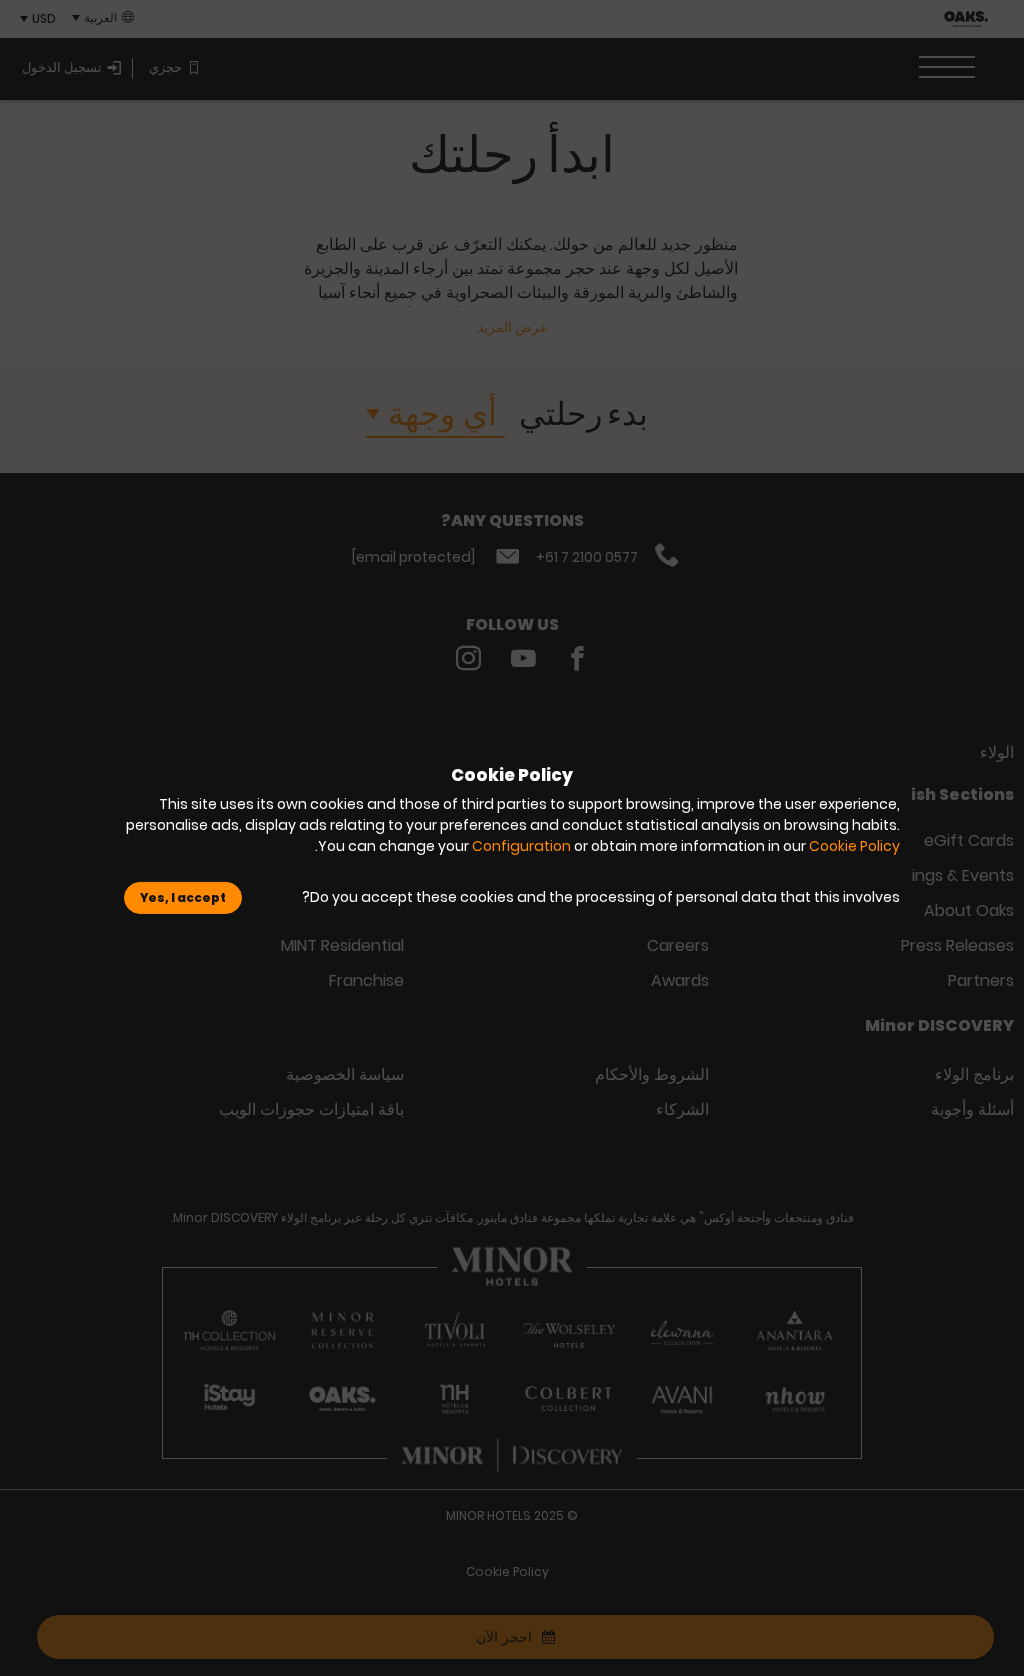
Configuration (521, 846)
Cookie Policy (854, 846)
